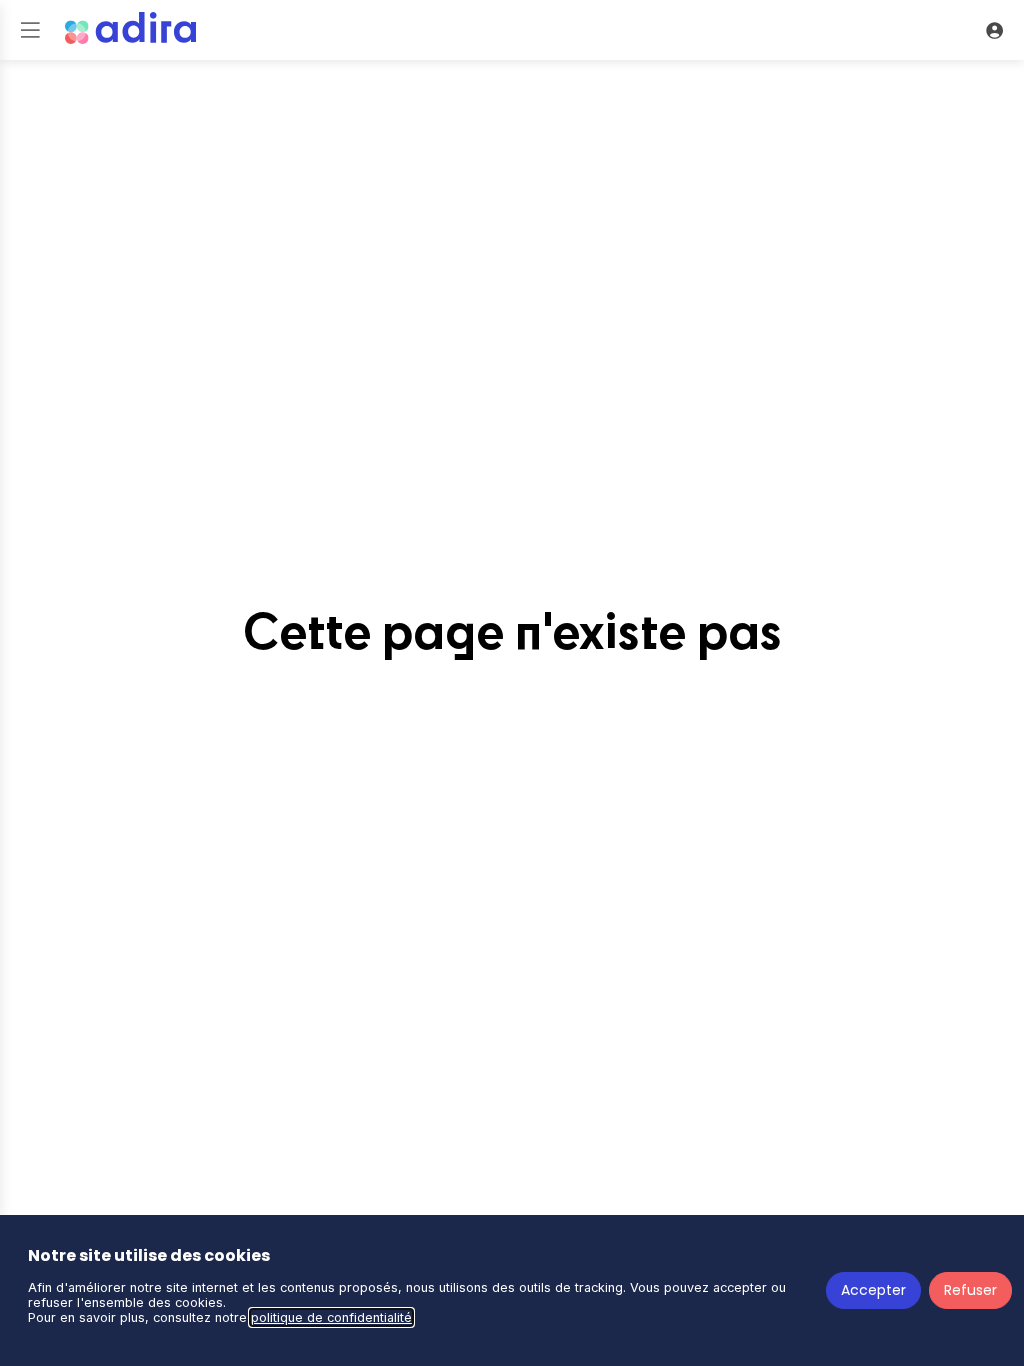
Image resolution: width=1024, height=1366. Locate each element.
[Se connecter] (994, 30)
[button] (30, 30)
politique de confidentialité (331, 1317)
